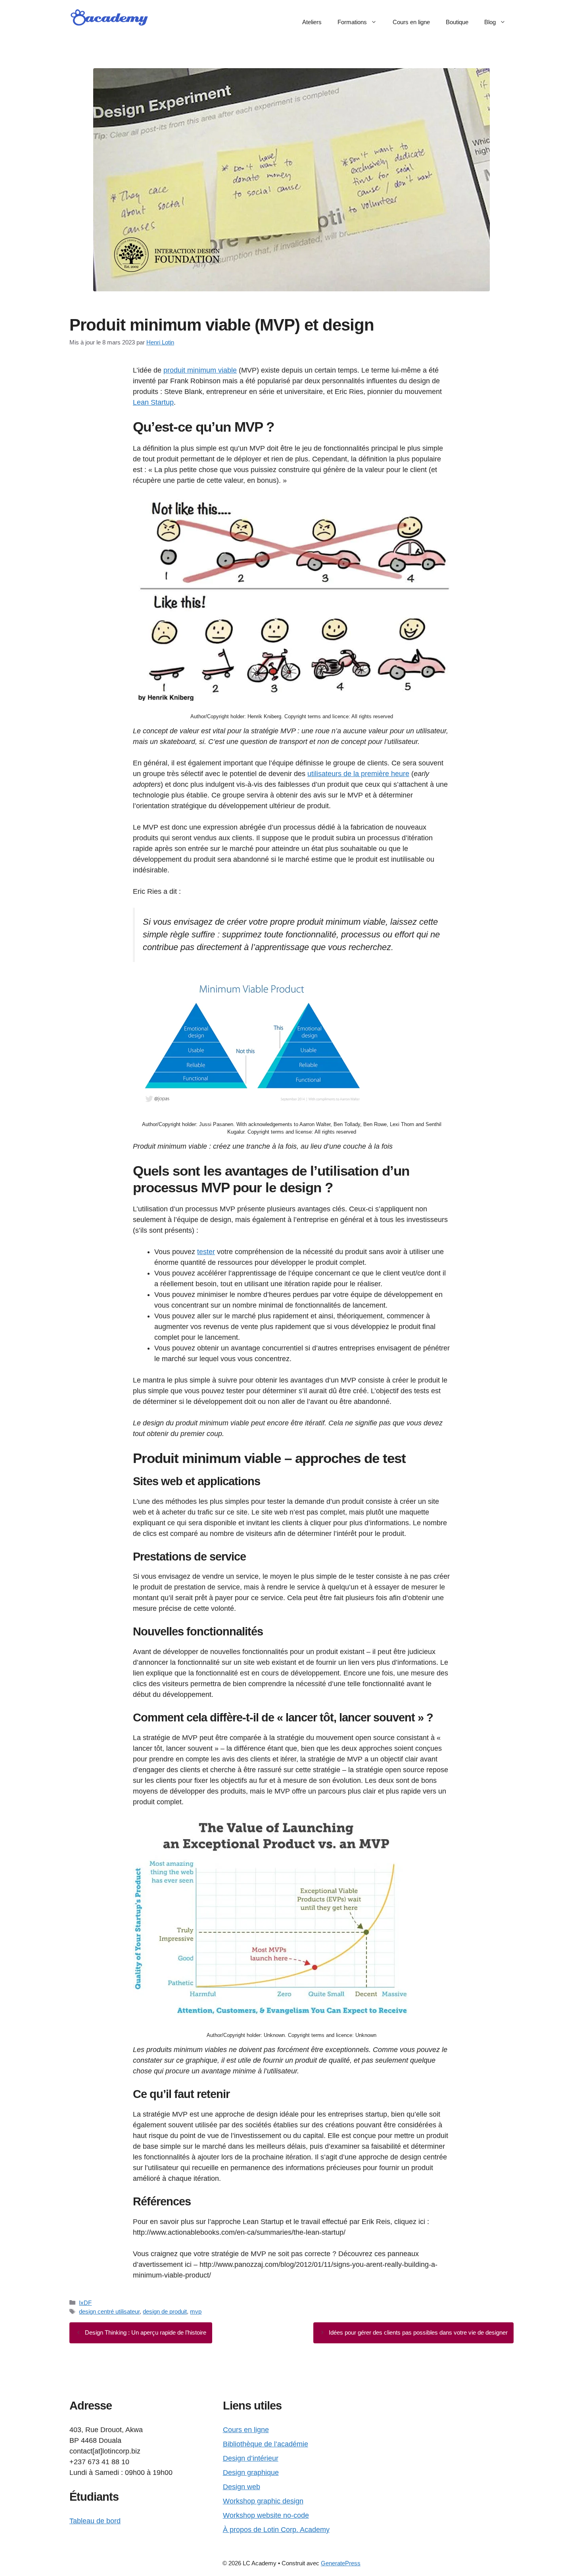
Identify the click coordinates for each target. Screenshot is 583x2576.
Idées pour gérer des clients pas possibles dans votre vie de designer (418, 2332)
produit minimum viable (200, 370)
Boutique (457, 22)
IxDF (85, 2303)
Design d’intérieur (251, 2458)
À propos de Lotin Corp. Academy (276, 2530)
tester (206, 1252)
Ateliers (312, 22)
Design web (242, 2487)
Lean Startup (153, 402)
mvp (196, 2311)
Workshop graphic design (263, 2501)
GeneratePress (341, 2563)
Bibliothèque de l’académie (266, 2444)
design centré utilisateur (109, 2311)
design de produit (165, 2311)
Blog (490, 22)
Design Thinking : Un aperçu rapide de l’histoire (146, 2332)
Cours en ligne (411, 22)
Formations (352, 22)
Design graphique (251, 2473)
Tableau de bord (95, 2521)
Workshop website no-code (266, 2515)
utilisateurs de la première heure (358, 774)
